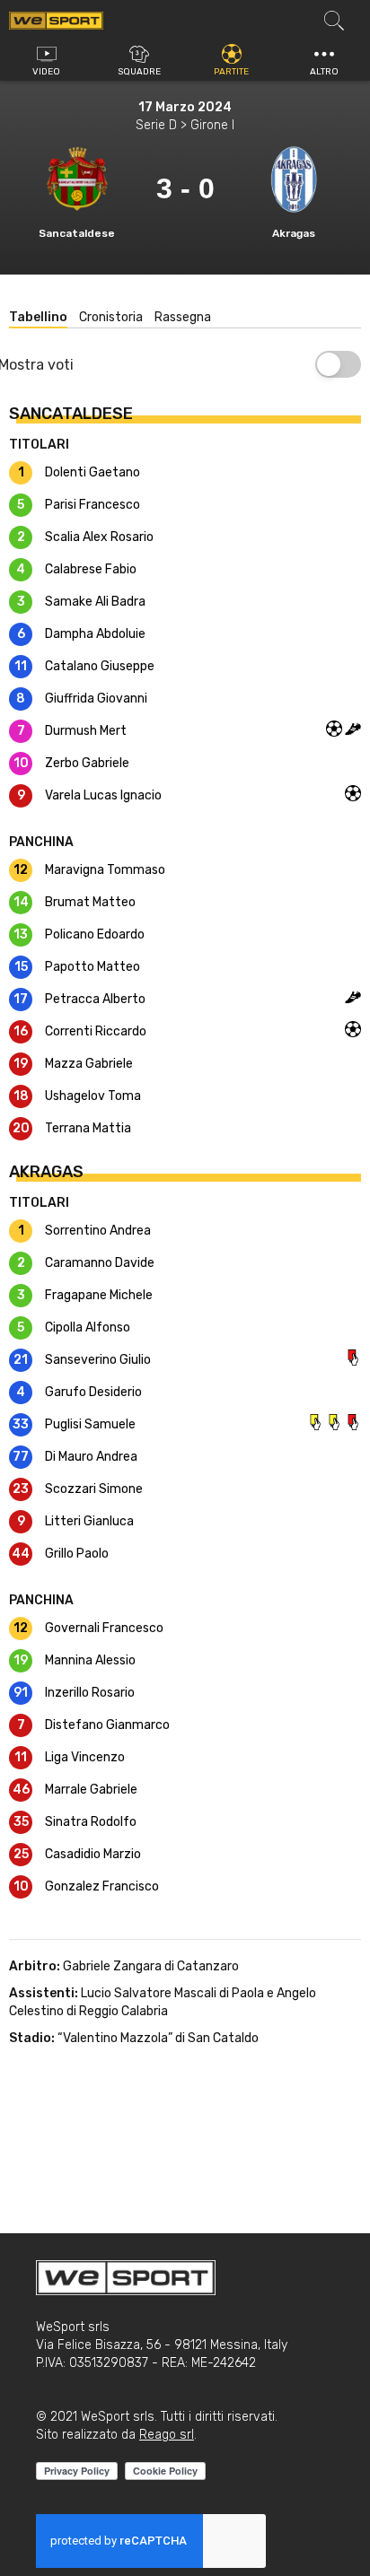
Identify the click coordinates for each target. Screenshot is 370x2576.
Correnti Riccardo (96, 1031)
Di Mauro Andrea (91, 1457)
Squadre (139, 72)
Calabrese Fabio (91, 569)
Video (46, 72)
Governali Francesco (104, 1628)
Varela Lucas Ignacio (103, 795)
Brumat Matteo (90, 902)
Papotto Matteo (92, 967)
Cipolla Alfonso (88, 1327)
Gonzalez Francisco (102, 1886)
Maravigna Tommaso (105, 870)
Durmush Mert (86, 731)
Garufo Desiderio (93, 1392)
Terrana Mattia (88, 1128)
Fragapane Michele (99, 1295)
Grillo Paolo (77, 1554)
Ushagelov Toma (93, 1096)
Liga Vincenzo (85, 1757)
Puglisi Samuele (90, 1424)
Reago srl (167, 2435)
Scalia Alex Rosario (99, 537)
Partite (231, 72)
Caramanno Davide (100, 1263)
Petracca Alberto (95, 999)
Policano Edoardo (95, 934)
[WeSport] (56, 20)
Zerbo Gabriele (87, 763)
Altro (324, 72)
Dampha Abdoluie (95, 634)
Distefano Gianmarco (107, 1725)
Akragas (294, 233)
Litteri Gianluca (89, 1521)
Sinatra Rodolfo (91, 1822)
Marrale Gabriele (91, 1790)
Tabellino (38, 317)
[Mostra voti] (338, 364)
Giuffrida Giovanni (96, 699)
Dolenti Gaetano (92, 472)
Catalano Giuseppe (100, 666)
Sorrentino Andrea (98, 1231)
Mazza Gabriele (89, 1064)
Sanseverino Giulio (98, 1360)
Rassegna (183, 317)
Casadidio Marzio (93, 1854)
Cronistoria (111, 317)
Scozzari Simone (94, 1489)
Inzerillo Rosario (90, 1693)
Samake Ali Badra (95, 602)
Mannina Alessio (90, 1660)
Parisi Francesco (92, 505)
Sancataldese (77, 233)
